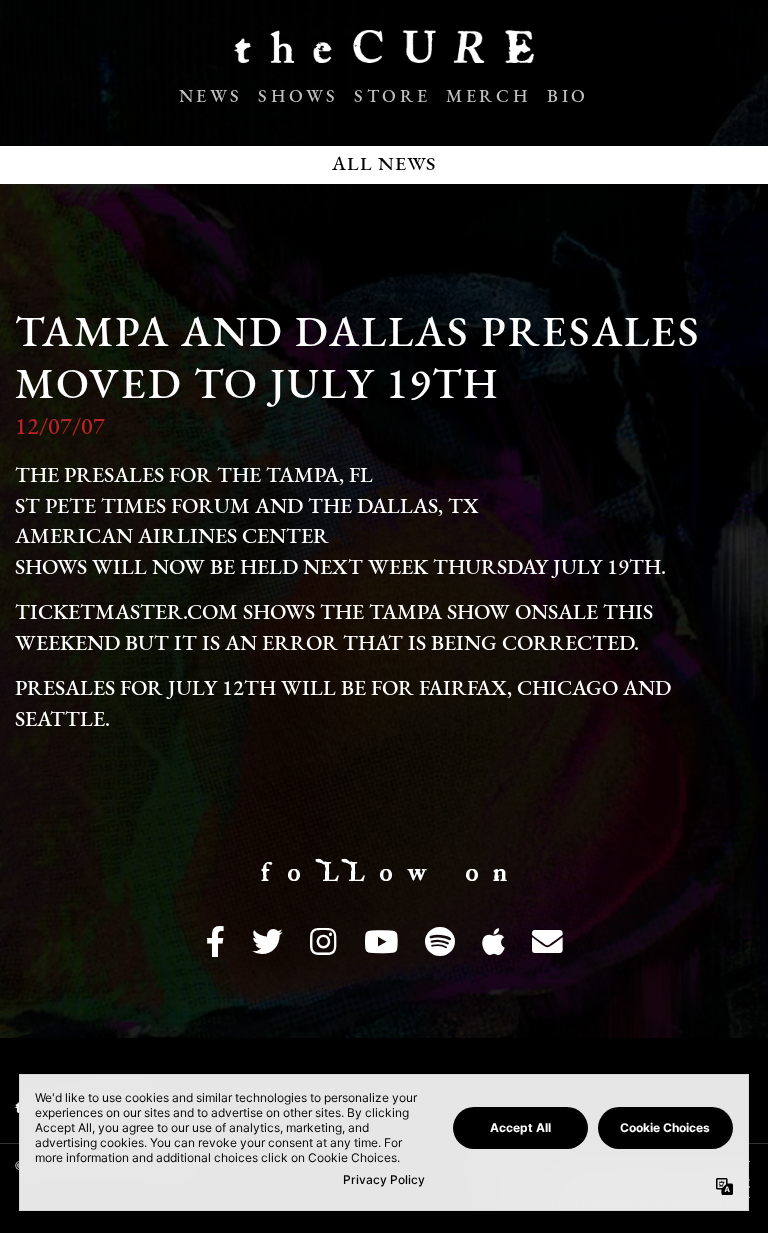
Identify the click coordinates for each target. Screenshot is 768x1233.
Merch (488, 98)
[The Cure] (384, 55)
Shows (298, 98)
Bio (568, 98)
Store (392, 98)
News (210, 98)
